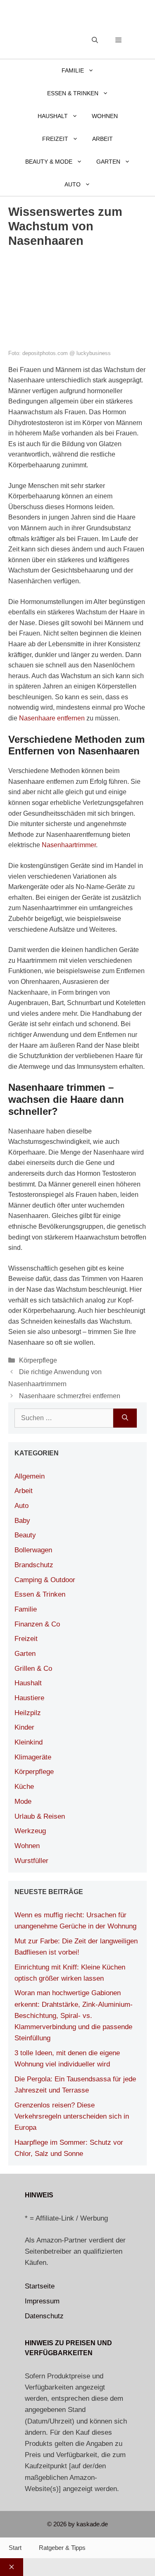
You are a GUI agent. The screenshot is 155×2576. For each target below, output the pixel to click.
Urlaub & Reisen (40, 1816)
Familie (73, 70)
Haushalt (53, 116)
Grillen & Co (33, 1669)
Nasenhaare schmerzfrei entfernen (70, 1396)
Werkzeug (30, 1831)
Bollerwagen (33, 1550)
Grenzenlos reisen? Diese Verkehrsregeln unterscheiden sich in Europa (72, 2116)
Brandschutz (34, 1565)
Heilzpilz (28, 1713)
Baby (22, 1521)
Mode (23, 1802)
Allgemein (30, 1476)
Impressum (42, 2301)
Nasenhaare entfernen (52, 718)
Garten (108, 162)
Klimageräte (33, 1757)
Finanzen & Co (37, 1624)
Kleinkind (29, 1742)
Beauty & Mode (49, 162)
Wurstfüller (31, 1861)
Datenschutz (44, 2316)
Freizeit (55, 139)
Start (15, 2548)
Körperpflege (38, 1360)
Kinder (24, 1727)
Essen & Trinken (73, 93)
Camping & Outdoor (45, 1580)
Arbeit (103, 139)
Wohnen (105, 116)
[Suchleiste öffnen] (95, 40)
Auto (73, 184)
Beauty (25, 1535)
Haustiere (29, 1698)
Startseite (40, 2286)
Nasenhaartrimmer (69, 845)
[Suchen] (125, 1418)
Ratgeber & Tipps (62, 2548)
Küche (24, 1787)
